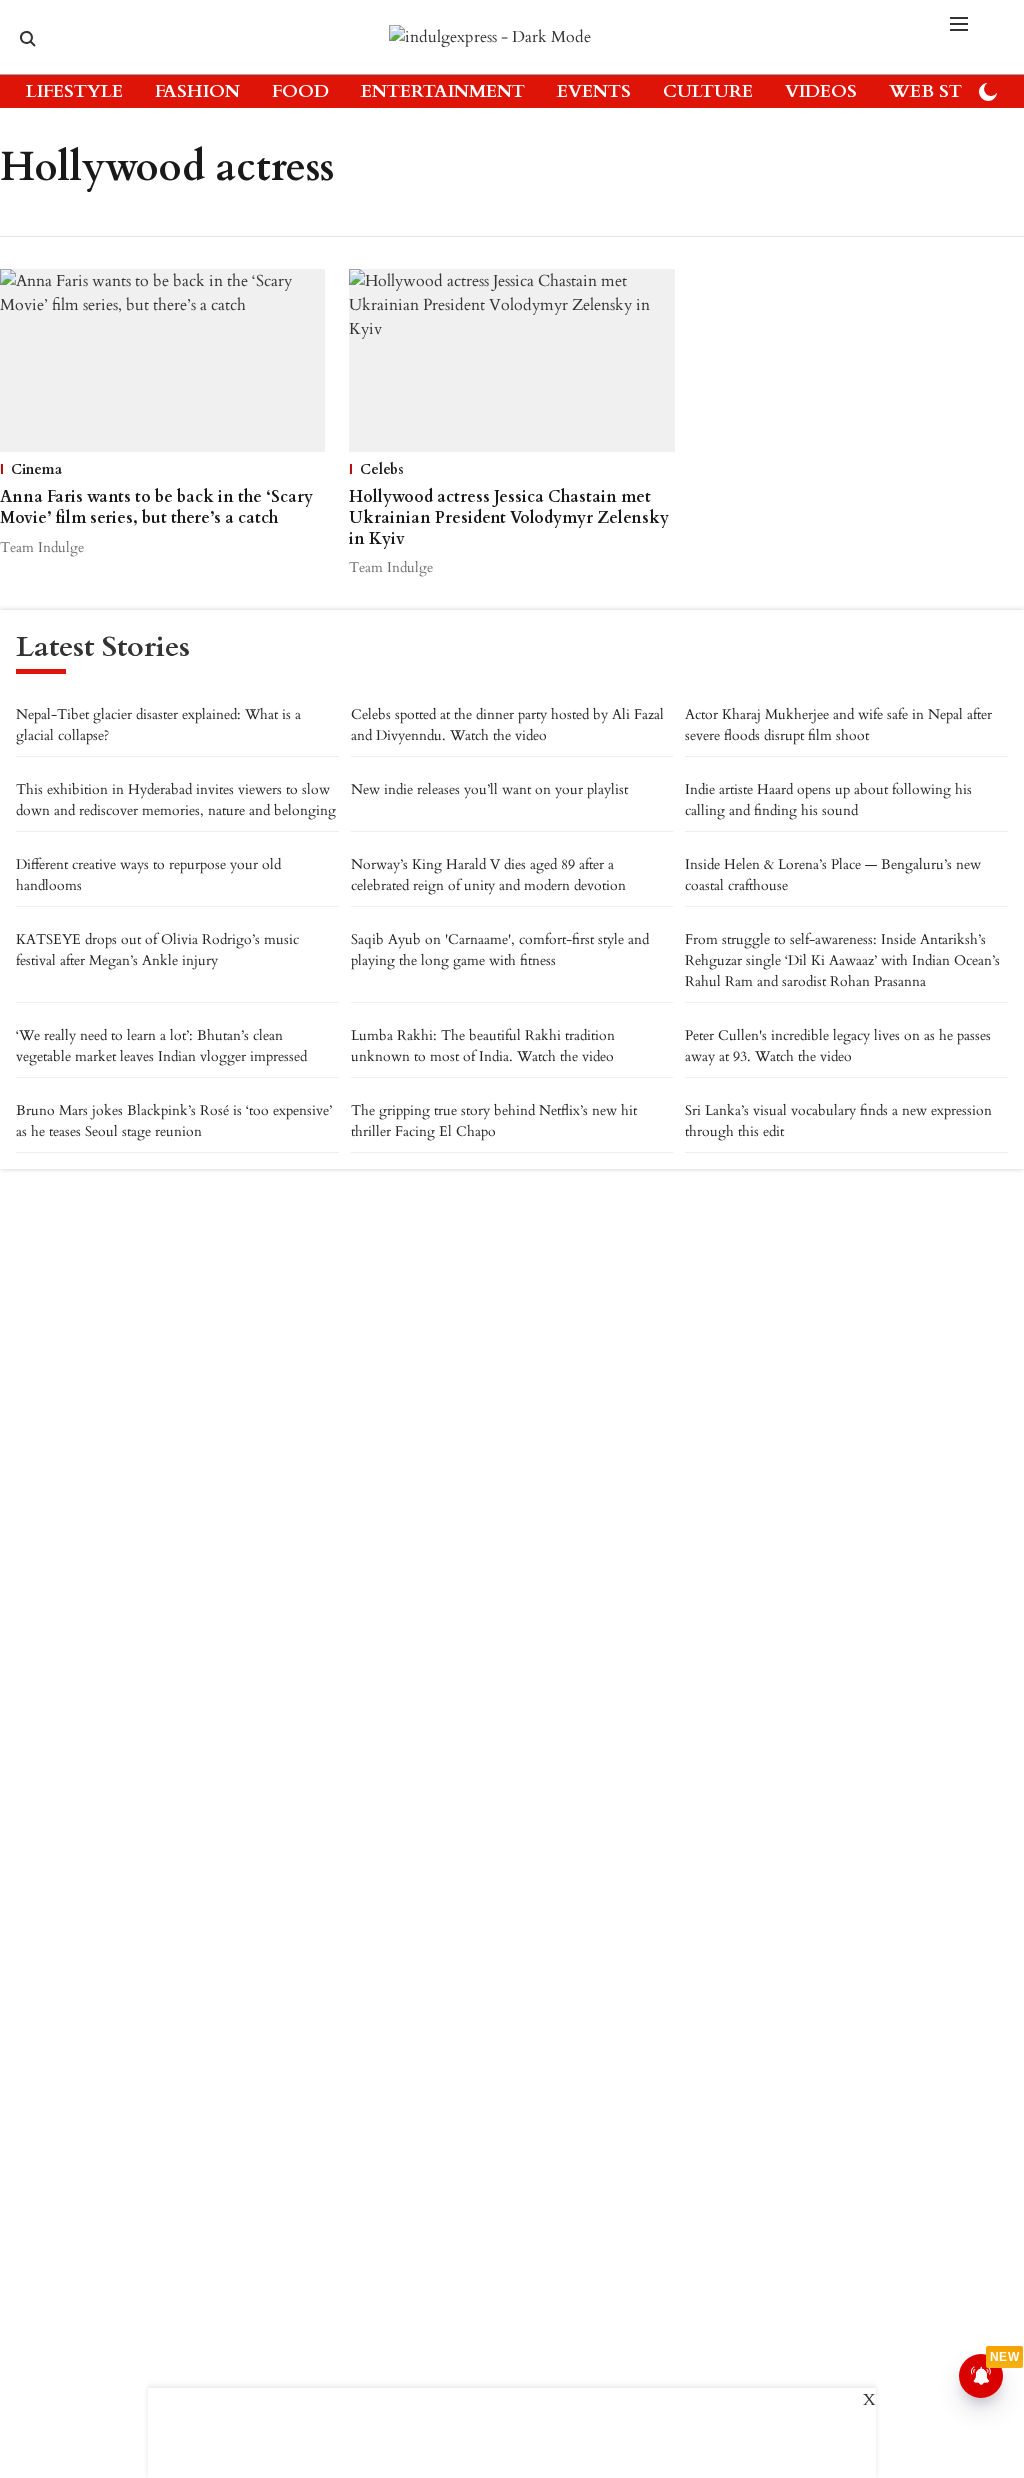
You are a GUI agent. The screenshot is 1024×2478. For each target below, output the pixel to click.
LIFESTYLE (74, 91)
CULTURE (708, 91)
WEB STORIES (953, 91)
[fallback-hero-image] (162, 360)
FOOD (300, 91)
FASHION (197, 91)
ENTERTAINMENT (443, 91)
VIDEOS (821, 91)
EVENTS (594, 91)
